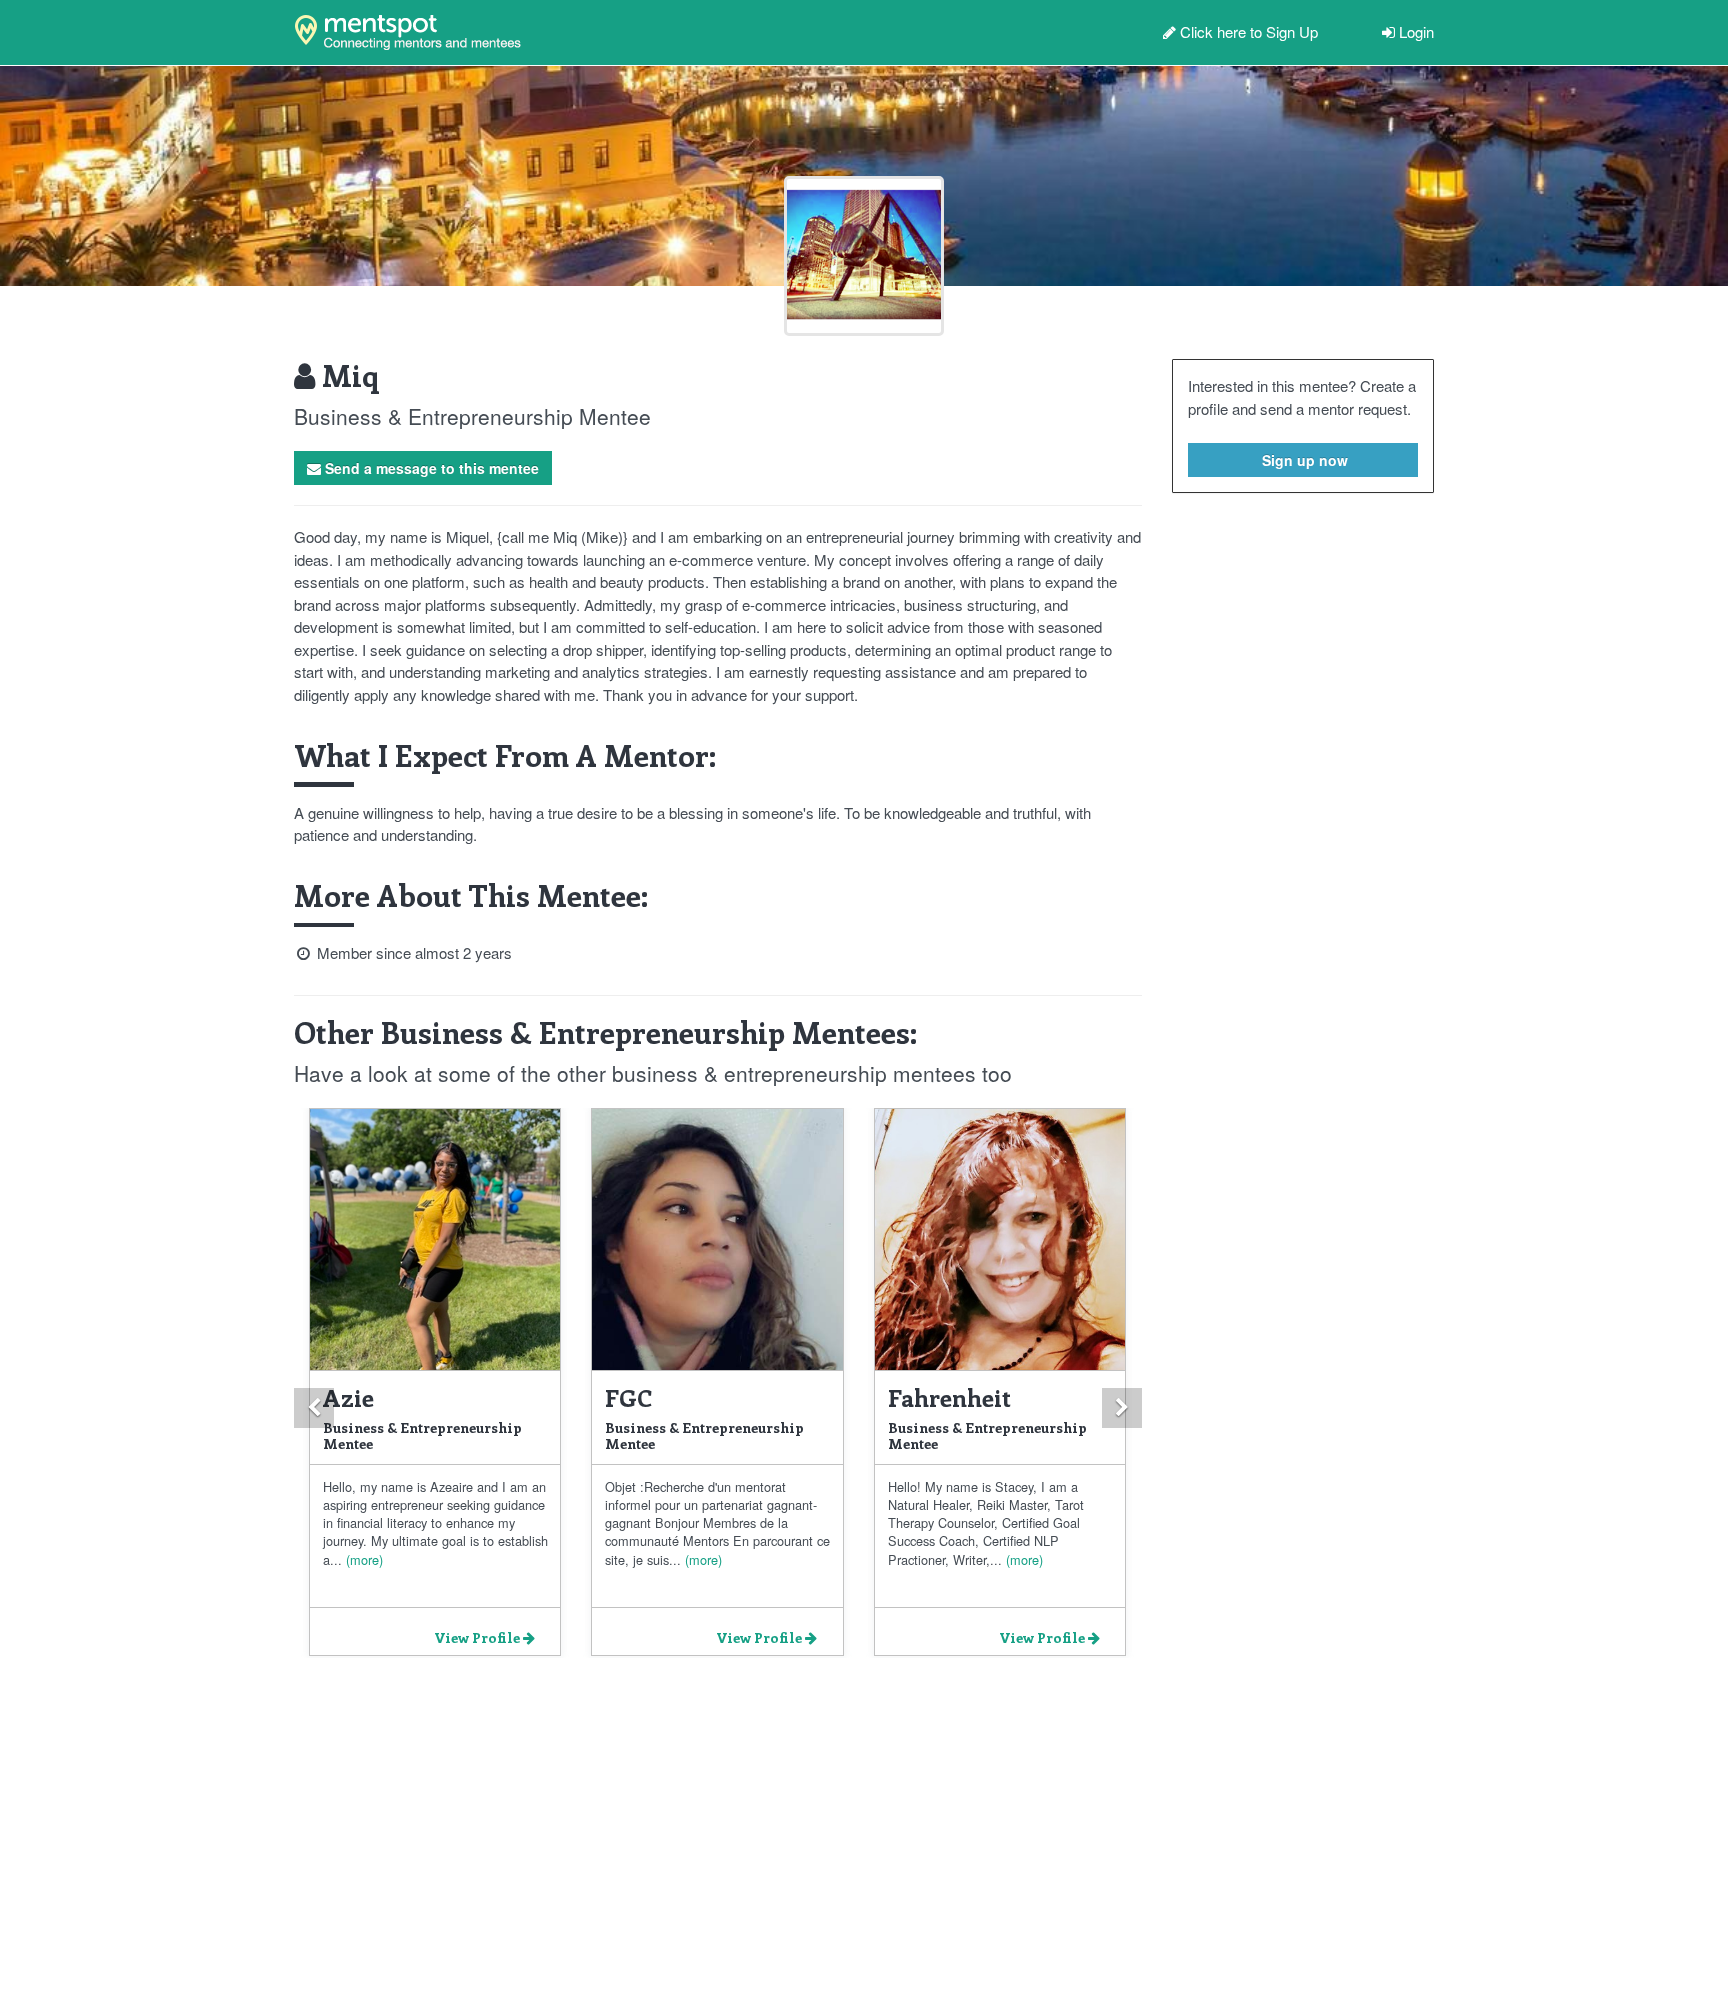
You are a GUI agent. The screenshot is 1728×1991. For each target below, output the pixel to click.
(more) (362, 1559)
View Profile (478, 1637)
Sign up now (1303, 460)
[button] (314, 1408)
